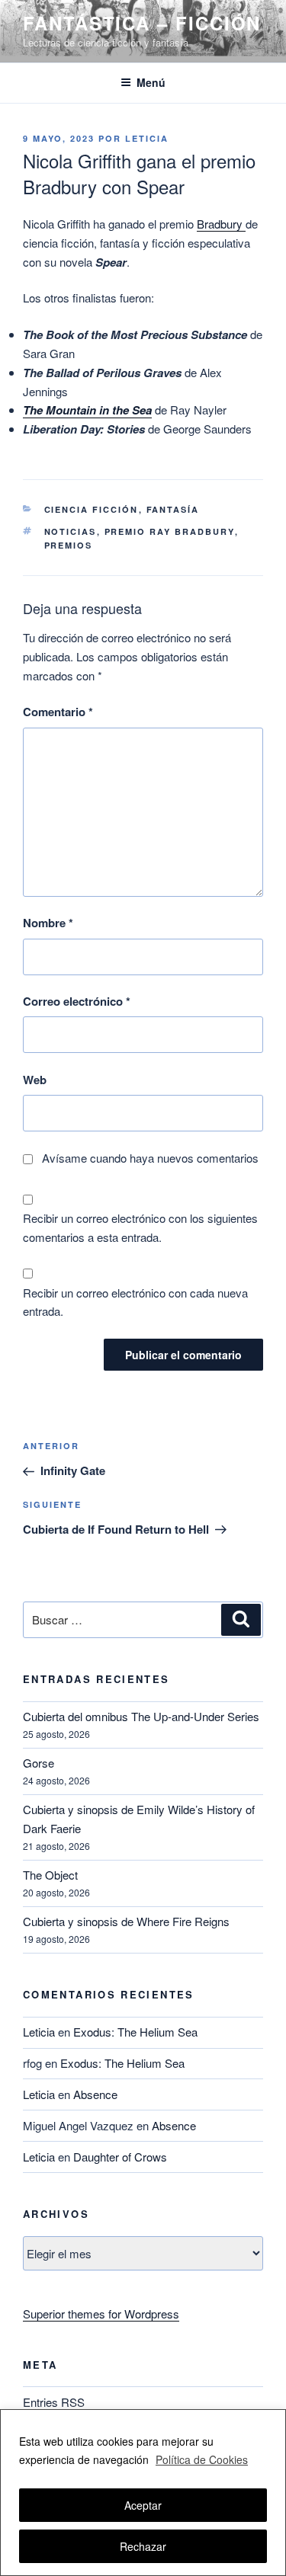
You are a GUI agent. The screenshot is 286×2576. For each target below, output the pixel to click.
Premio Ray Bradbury (170, 531)
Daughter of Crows (120, 2157)
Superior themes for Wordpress (101, 2314)
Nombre (48, 923)
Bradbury (221, 224)
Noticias (71, 531)
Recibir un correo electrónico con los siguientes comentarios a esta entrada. (140, 1227)
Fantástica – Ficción (142, 23)
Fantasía (173, 509)
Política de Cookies (202, 2459)
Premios (69, 545)
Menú (151, 82)
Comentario (58, 712)
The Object (50, 1875)
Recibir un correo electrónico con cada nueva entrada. (135, 1302)
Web (35, 1080)
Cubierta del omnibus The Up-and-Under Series (141, 1716)
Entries (54, 2402)
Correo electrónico (77, 1001)
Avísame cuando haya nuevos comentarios (150, 1158)
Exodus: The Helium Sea (135, 2032)
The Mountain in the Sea (87, 410)
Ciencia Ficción (92, 509)
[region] (143, 2493)
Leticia (147, 138)
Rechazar (143, 2546)
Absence (95, 2094)
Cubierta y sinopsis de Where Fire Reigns (126, 1921)
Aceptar (143, 2505)
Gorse (39, 1763)
